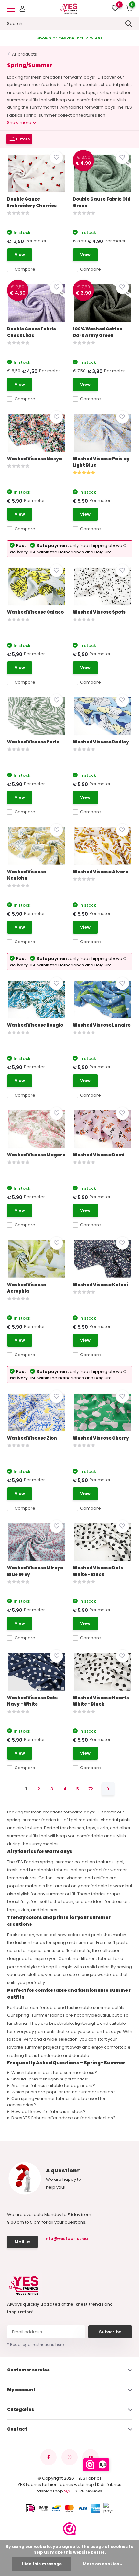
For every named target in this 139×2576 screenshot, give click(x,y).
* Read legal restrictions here (35, 2344)
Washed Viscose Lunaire (102, 1025)
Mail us (22, 2242)
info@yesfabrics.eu (65, 2239)
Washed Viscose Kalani (100, 1285)
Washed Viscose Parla (33, 742)
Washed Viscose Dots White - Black (98, 1571)
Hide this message (42, 2564)
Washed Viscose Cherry (101, 1438)
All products (24, 54)
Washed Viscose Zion (32, 1438)
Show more (20, 123)
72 (91, 1789)
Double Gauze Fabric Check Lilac (32, 332)
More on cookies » (102, 2564)
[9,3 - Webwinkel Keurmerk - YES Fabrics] (69, 2529)
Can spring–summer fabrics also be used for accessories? (57, 2102)
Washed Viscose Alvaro (101, 872)
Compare (25, 269)
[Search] (129, 24)
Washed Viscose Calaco (35, 612)
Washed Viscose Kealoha (27, 875)
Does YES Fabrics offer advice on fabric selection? (64, 2118)
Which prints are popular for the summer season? (64, 2092)
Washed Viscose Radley (101, 742)
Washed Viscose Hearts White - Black (101, 1701)
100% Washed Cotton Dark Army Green (98, 332)
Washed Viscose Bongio (35, 1025)
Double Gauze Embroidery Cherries (32, 202)
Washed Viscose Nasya (35, 459)
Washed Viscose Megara (36, 1155)
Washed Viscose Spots (99, 612)
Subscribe (110, 2332)
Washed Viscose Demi (99, 1155)
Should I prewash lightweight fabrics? (50, 2079)
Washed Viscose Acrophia (27, 1288)
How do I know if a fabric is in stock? (48, 2111)
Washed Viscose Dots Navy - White (32, 1701)
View (20, 255)
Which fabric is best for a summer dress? (54, 2073)
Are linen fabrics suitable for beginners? (53, 2085)
